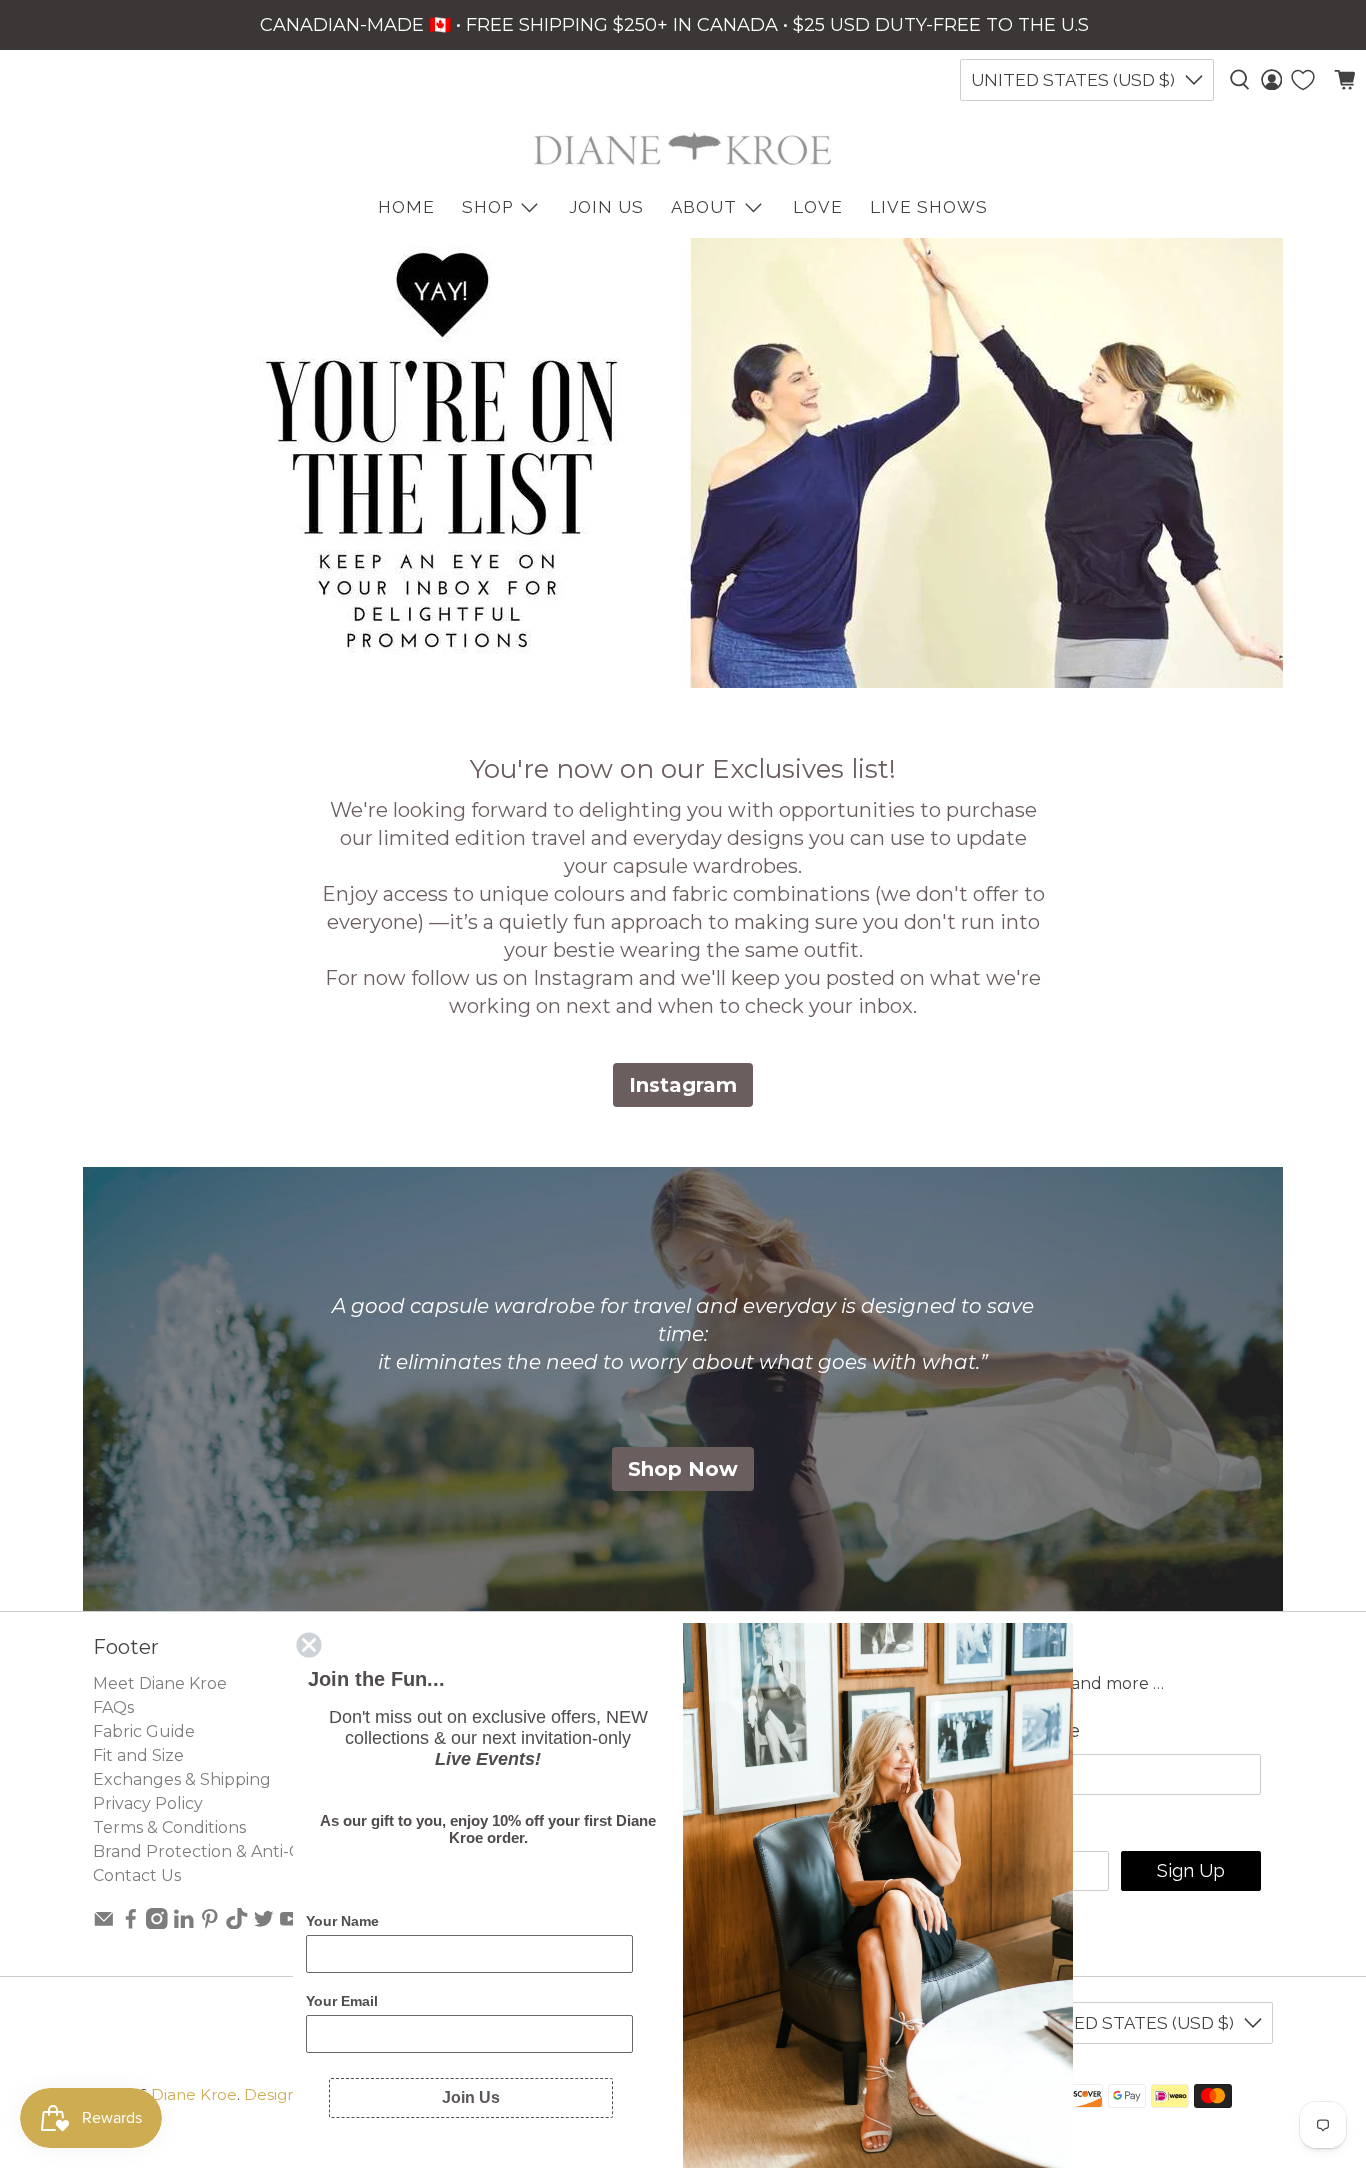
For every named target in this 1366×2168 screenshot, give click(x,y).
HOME (406, 207)
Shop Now (683, 1469)
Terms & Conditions (169, 1827)
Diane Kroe (194, 2094)
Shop (487, 207)
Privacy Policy (148, 1803)
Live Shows (929, 207)
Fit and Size (138, 1755)
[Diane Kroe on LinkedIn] (184, 1923)
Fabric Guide (144, 1731)
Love (818, 207)
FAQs (113, 1707)
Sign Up (1191, 1870)
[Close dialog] (309, 1645)
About (704, 207)
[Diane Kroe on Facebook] (131, 1923)
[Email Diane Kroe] (104, 1923)
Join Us (606, 207)
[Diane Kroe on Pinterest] (210, 1923)
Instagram (683, 1085)
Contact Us (137, 1875)
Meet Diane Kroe (160, 1683)
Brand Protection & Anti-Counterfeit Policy (264, 1851)
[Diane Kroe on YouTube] (290, 1923)
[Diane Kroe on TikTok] (237, 1923)
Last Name (1031, 1731)
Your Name (342, 1921)
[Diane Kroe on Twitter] (264, 1923)
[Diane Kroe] (683, 148)
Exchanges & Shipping (182, 1779)
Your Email (342, 2001)
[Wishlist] (1303, 80)
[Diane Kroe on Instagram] (157, 1923)
